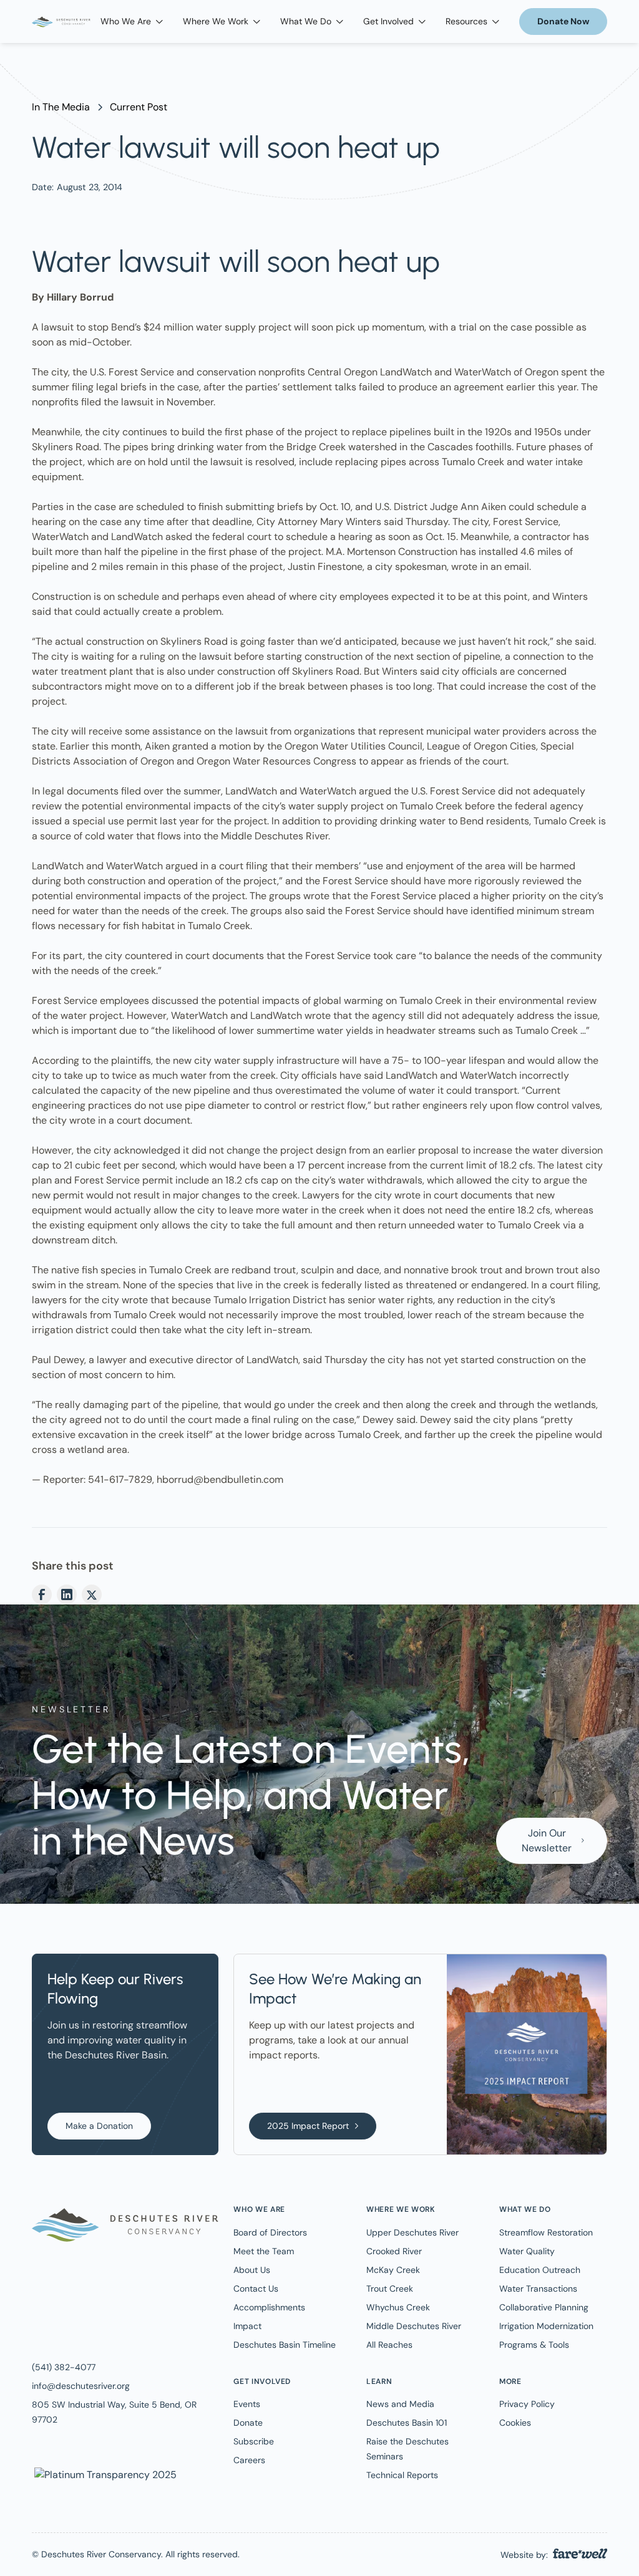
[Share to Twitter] (92, 1594)
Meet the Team (264, 2251)
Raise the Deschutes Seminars (407, 2449)
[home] (61, 22)
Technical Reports (402, 2475)
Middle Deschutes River (414, 2326)
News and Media (400, 2404)
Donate (248, 2423)
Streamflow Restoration (546, 2232)
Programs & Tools (534, 2345)
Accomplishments (269, 2307)
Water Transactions (538, 2289)
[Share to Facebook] (42, 1594)
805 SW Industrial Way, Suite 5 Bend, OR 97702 (114, 2412)
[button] (132, 22)
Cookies (515, 2423)
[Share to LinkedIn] (67, 1594)
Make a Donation (99, 2126)
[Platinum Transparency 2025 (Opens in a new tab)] (104, 2474)
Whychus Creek (398, 2307)
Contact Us (256, 2289)
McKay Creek (393, 2270)
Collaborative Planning (544, 2307)
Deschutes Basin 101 (407, 2423)
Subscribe (254, 2441)
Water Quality (527, 2251)
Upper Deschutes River (412, 2232)
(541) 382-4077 (64, 2367)
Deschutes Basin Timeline (285, 2345)
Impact (247, 2326)
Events (247, 2404)
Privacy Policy (527, 2404)
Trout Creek (390, 2289)
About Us (252, 2270)
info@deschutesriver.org (81, 2386)
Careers (249, 2460)
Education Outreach (540, 2270)
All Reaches (389, 2345)
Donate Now (563, 21)
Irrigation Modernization (546, 2326)
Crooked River (394, 2251)
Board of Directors (270, 2232)
